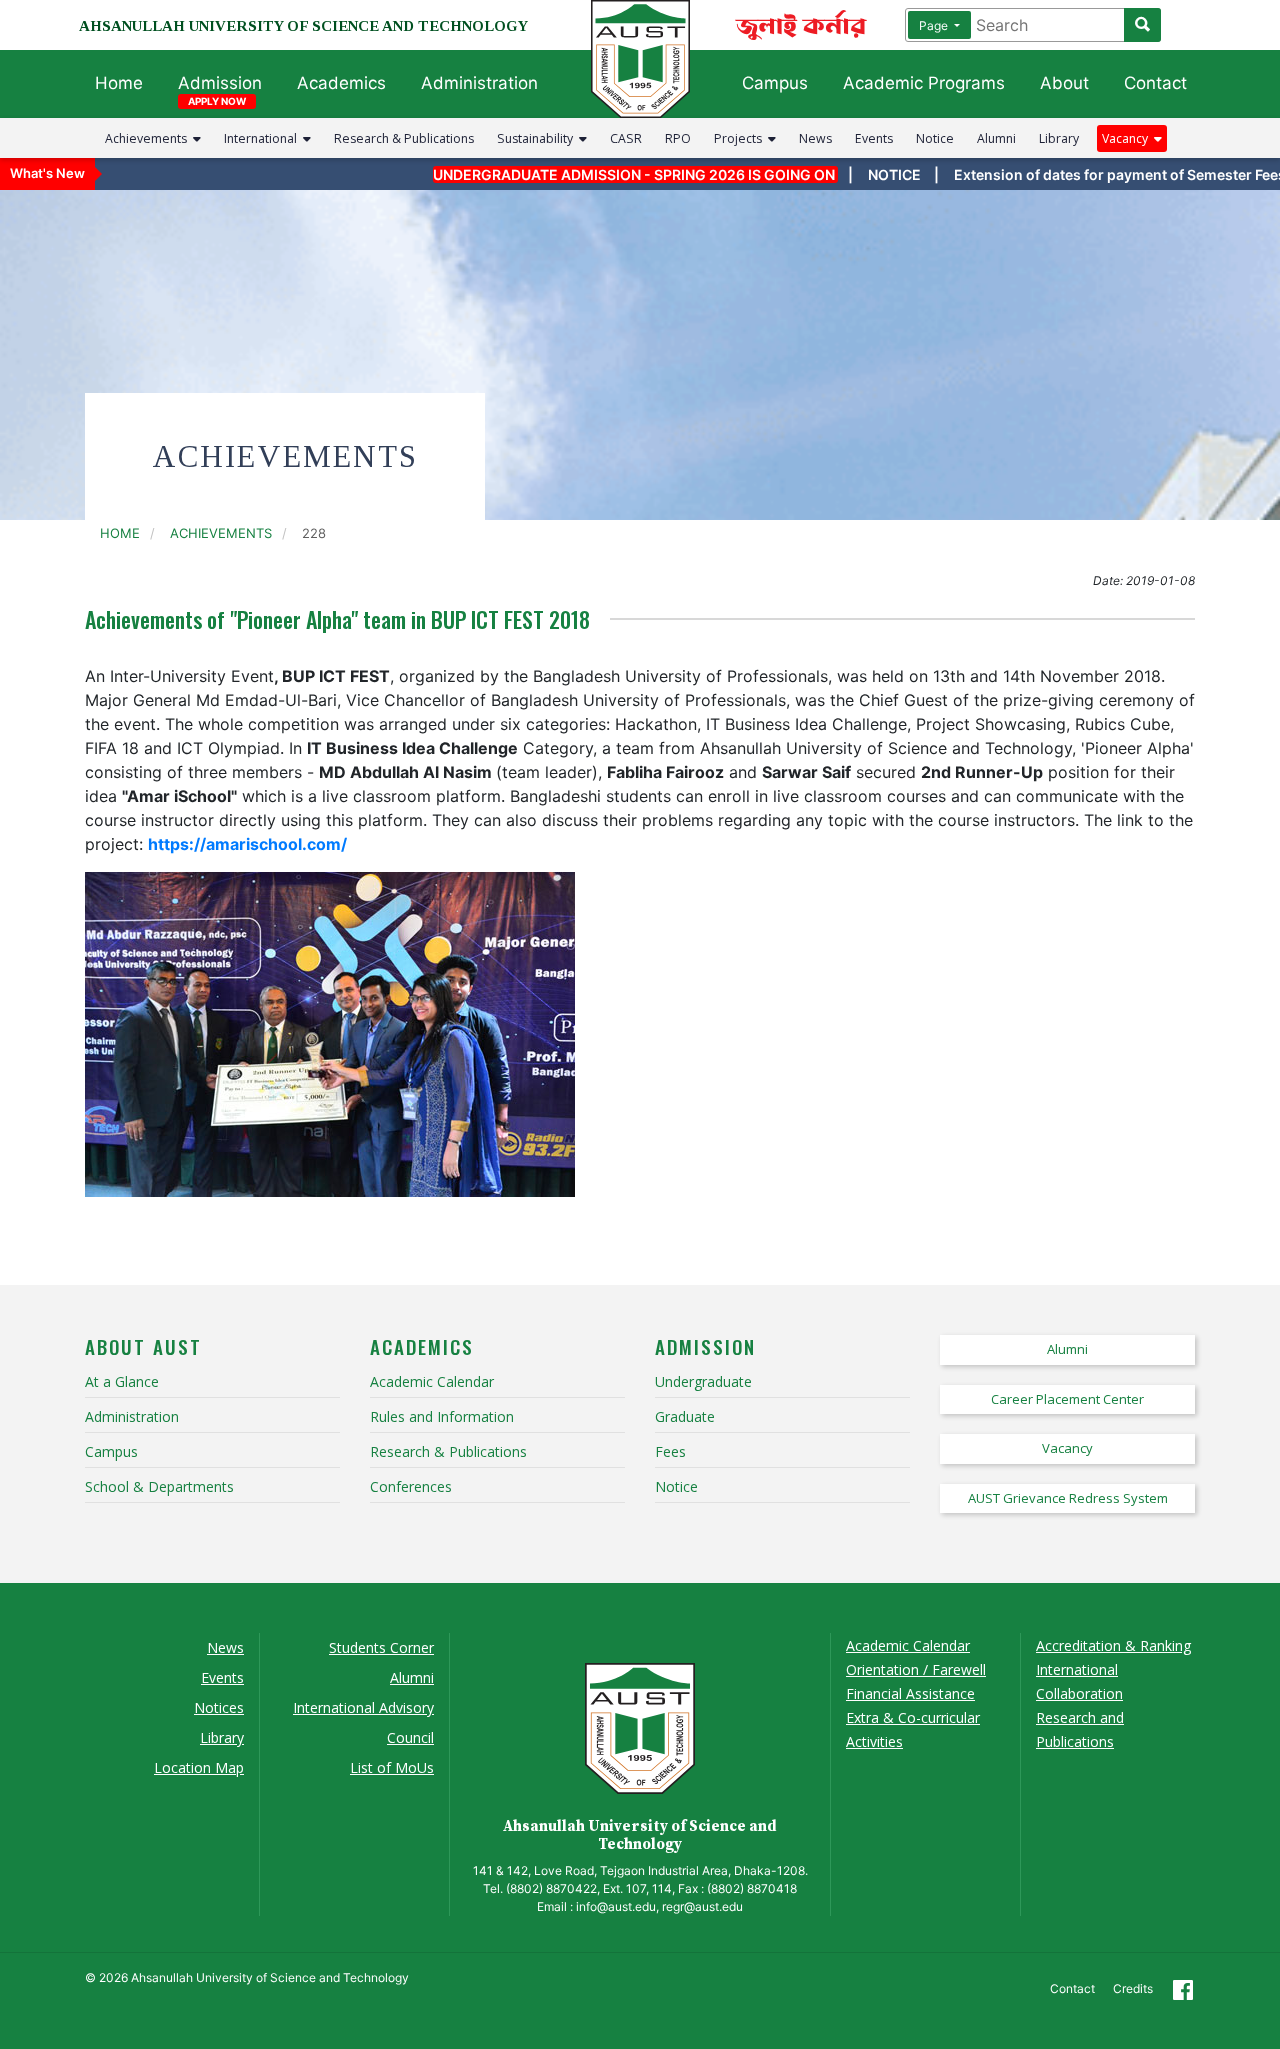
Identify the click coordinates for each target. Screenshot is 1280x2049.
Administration (479, 83)
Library (1059, 138)
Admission (220, 83)
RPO (678, 138)
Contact (1155, 83)
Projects (741, 138)
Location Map (199, 1767)
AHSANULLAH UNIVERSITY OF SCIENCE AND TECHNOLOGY (303, 26)
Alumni (996, 138)
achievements (221, 533)
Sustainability (538, 138)
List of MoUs (392, 1767)
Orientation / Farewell (916, 1669)
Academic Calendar (908, 1645)
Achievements (149, 138)
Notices (219, 1707)
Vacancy (1128, 138)
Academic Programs (924, 83)
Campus (775, 83)
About (1064, 83)
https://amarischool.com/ (247, 844)
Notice (935, 138)
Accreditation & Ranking (1113, 1645)
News (815, 138)
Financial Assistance (910, 1693)
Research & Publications (404, 138)
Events (874, 138)
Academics (341, 83)
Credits (1133, 1988)
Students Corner (381, 1647)
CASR (626, 138)
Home (119, 83)
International (263, 138)
